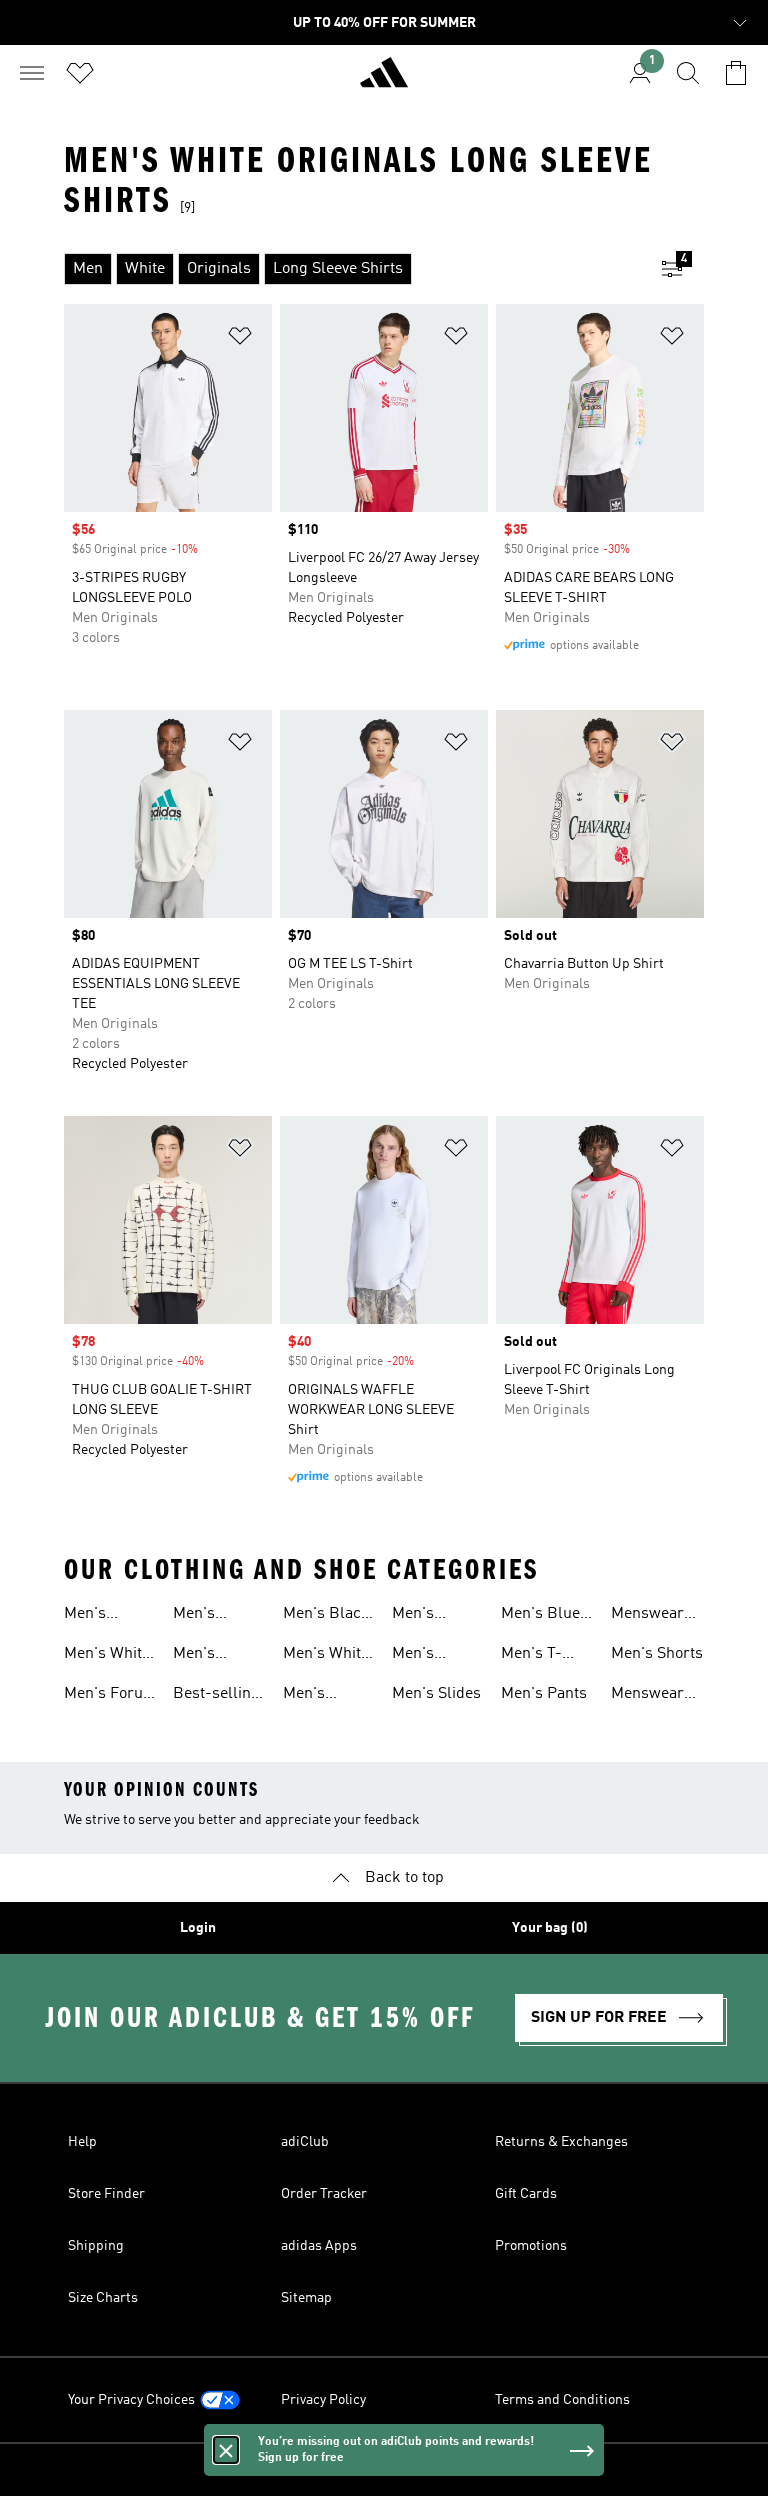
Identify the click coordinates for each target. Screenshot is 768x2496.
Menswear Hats (647, 1696)
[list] (352, 269)
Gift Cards (526, 2194)
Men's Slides (436, 1694)
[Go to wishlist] (80, 73)
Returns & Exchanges (561, 2142)
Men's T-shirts (531, 1656)
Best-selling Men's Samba (216, 1696)
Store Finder (106, 2194)
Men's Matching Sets (424, 1656)
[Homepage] (384, 81)
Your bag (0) (550, 1928)
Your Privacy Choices (131, 2400)
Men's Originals (424, 1616)
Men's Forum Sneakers (110, 1696)
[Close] (226, 2450)
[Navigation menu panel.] (32, 73)
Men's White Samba (326, 1656)
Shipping (96, 2246)
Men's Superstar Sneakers (99, 1616)
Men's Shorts (657, 1654)
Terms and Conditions (562, 2400)
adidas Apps (319, 2246)
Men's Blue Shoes (540, 1616)
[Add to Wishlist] (240, 339)
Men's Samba (197, 1656)
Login (198, 1928)
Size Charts (103, 2298)
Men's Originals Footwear (315, 1696)
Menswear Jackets (647, 1616)
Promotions (531, 2246)
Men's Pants (544, 1694)
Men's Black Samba (326, 1616)
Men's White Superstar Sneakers (107, 1656)
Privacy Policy (323, 2400)
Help (82, 2142)
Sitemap (306, 2298)
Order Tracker (324, 2194)
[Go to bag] (736, 73)
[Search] (688, 73)
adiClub (305, 2142)
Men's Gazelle (198, 1616)
